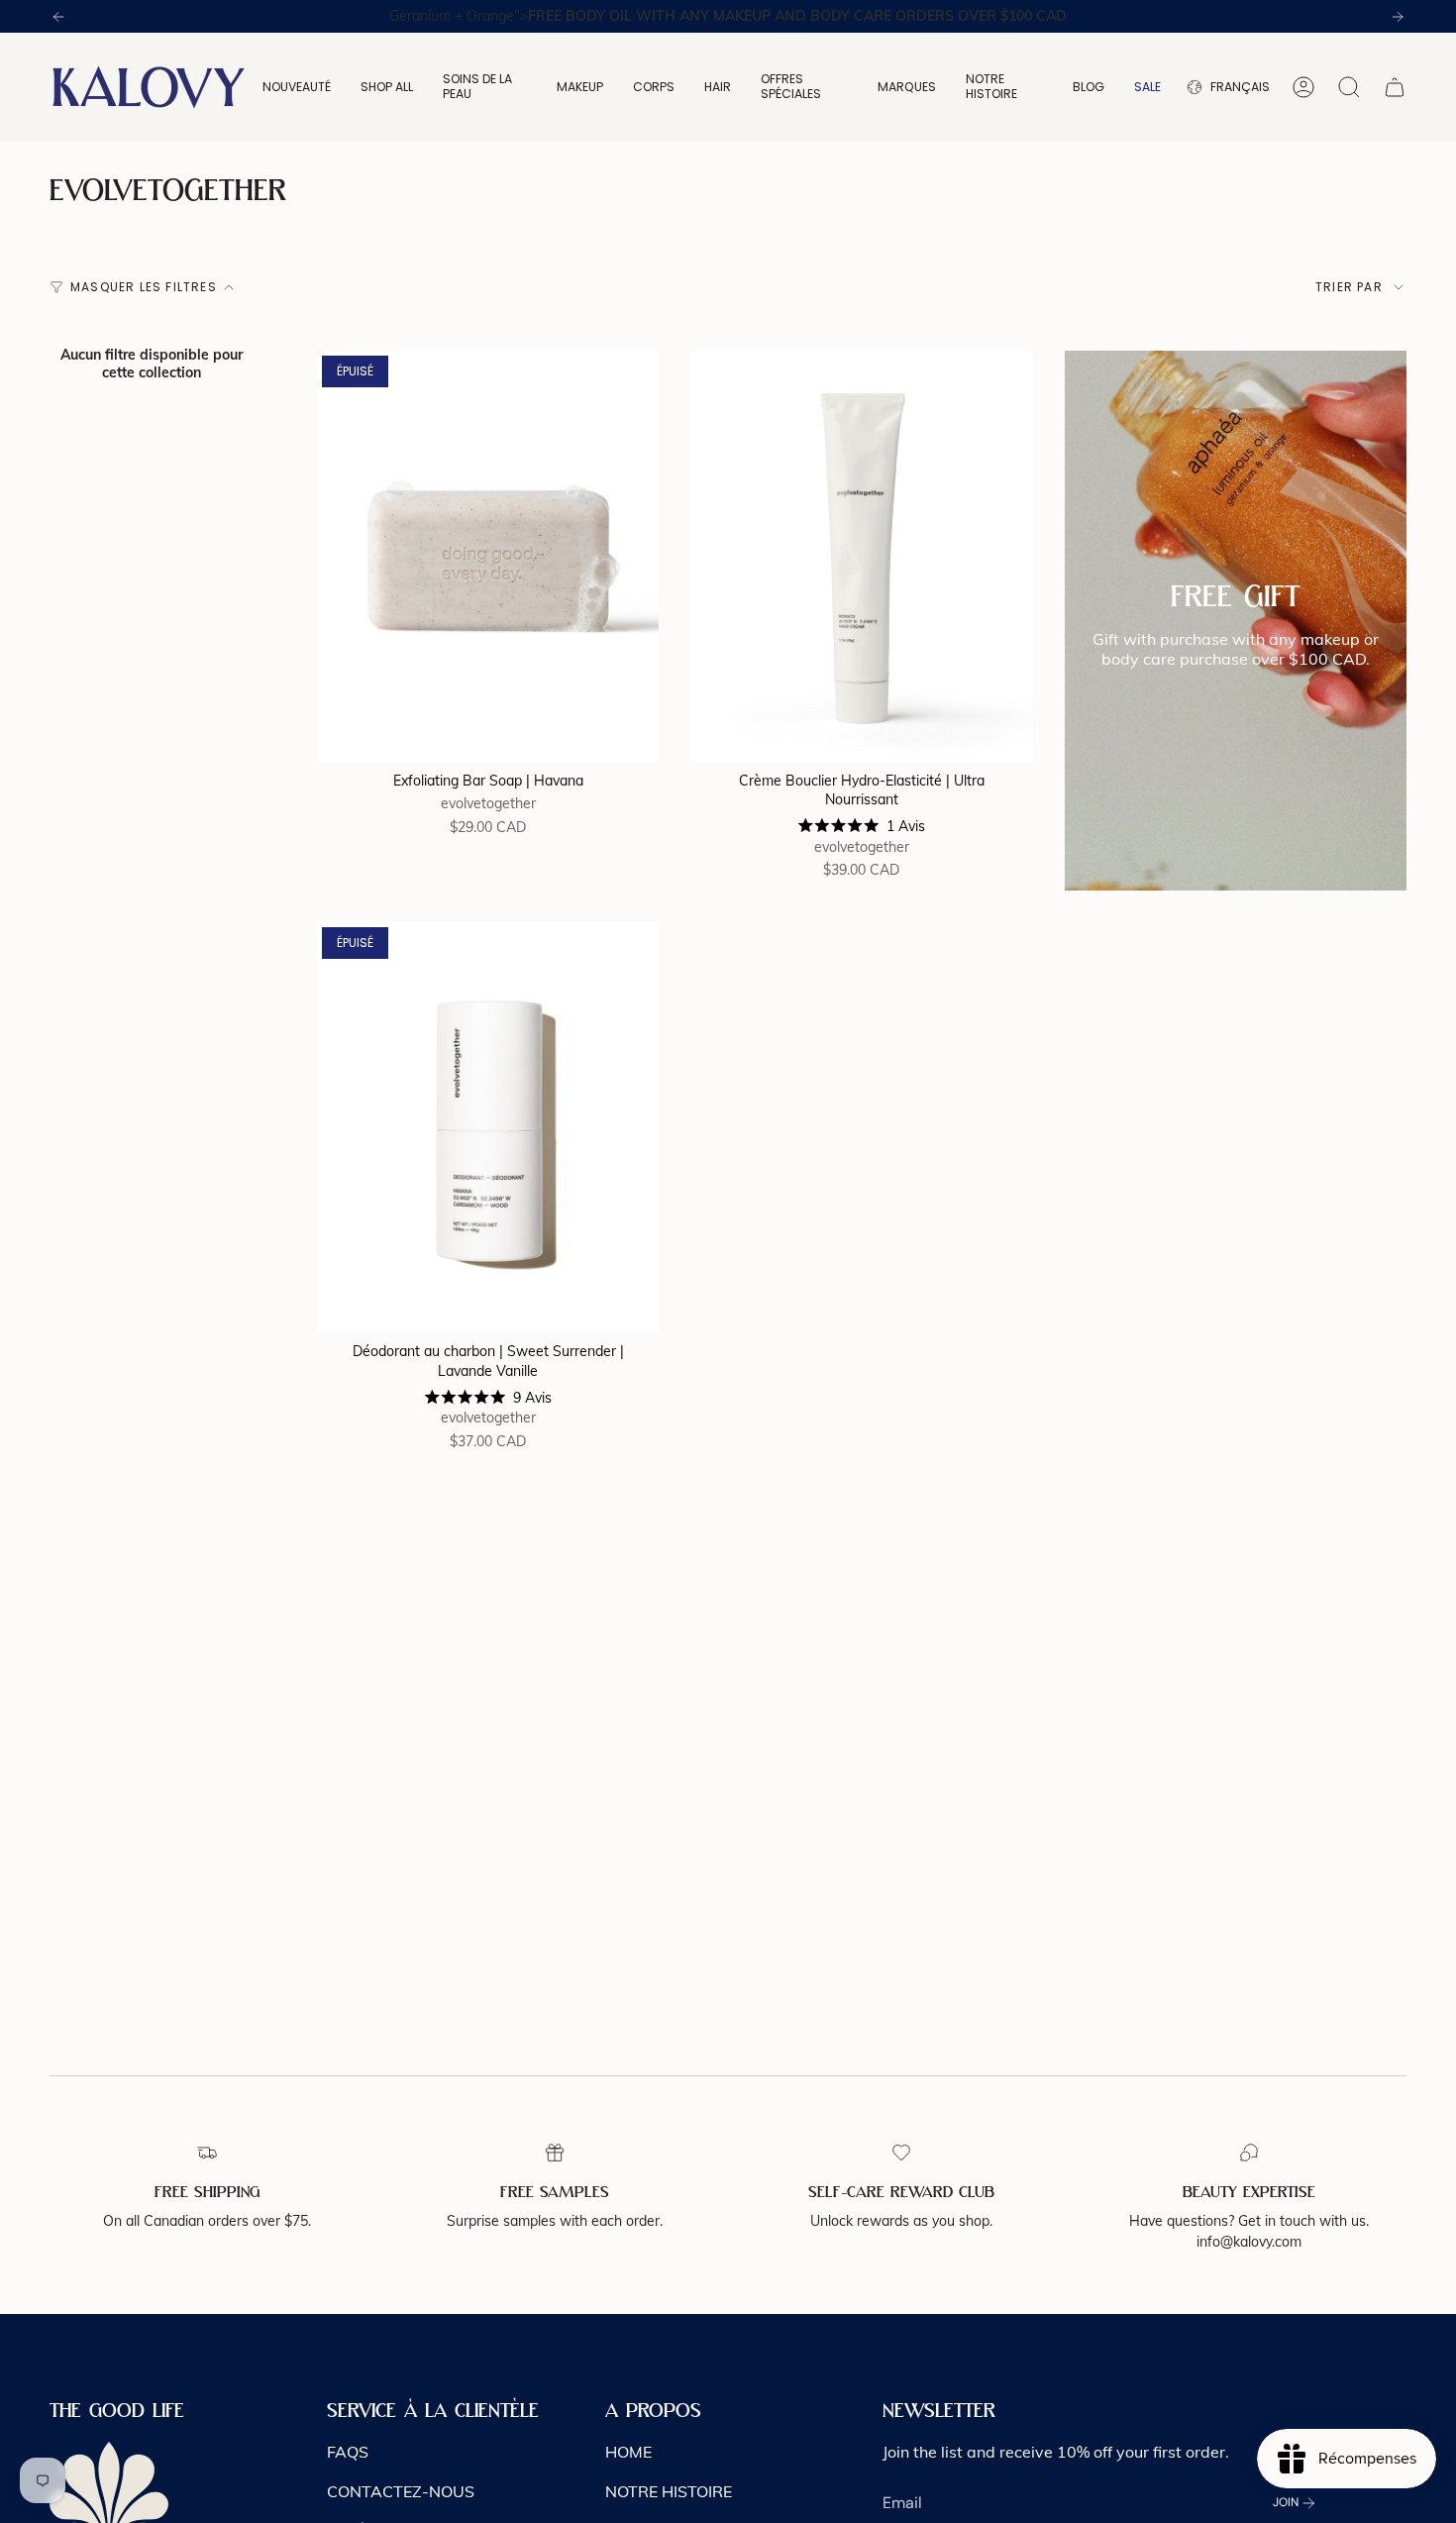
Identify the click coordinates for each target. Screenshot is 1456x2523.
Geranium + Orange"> (728, 16)
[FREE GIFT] (1236, 620)
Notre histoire (669, 2491)
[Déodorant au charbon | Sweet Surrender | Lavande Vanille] (488, 1127)
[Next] (1398, 17)
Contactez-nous (401, 2491)
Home (628, 2452)
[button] (297, 87)
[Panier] (1395, 87)
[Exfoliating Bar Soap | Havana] (488, 556)
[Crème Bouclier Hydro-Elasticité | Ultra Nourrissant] (861, 556)
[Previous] (58, 17)
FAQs (348, 2452)
